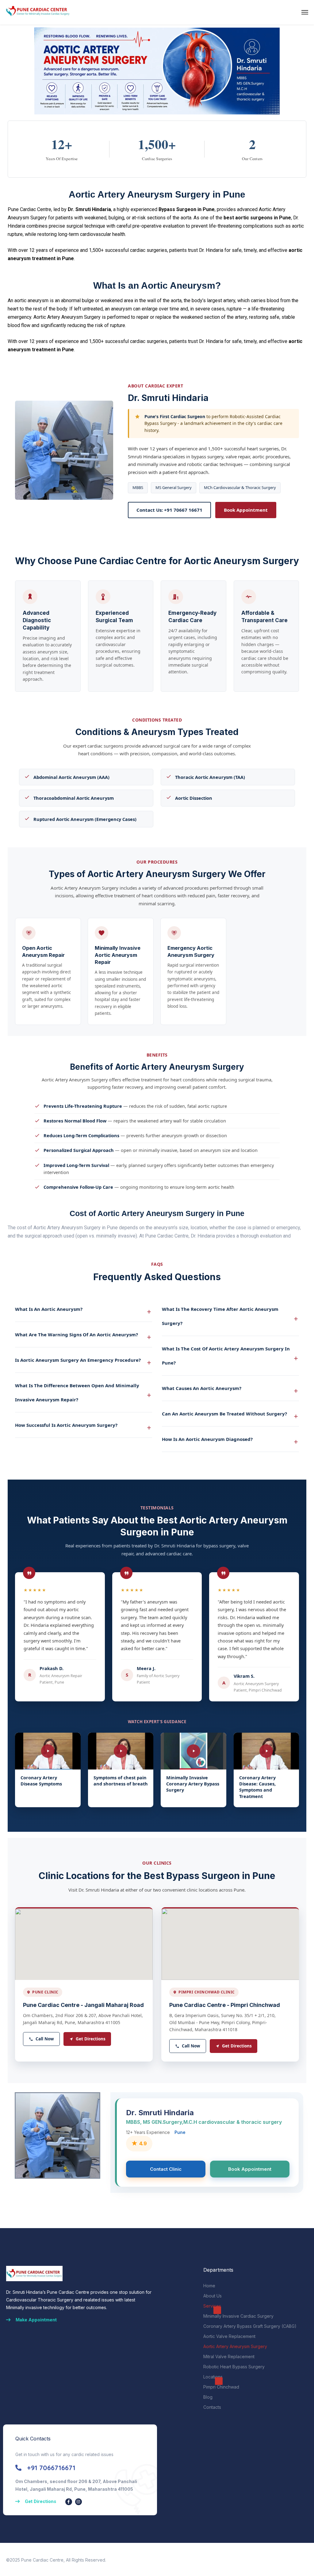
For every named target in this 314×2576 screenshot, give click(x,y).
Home (209, 2286)
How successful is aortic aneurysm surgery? (66, 1425)
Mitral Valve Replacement (229, 2357)
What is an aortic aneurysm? (49, 1309)
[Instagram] (78, 2502)
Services (212, 2306)
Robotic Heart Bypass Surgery (234, 2367)
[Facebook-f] (69, 2502)
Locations (213, 2377)
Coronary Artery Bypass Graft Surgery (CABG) (250, 2326)
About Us (213, 2296)
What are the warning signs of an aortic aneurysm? (77, 1334)
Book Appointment (246, 510)
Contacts (212, 2407)
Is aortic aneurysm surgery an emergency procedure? (78, 1360)
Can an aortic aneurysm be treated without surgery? (224, 1414)
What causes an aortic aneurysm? (202, 1388)
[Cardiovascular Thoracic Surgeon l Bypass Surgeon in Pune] (37, 12)
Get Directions (91, 2039)
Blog (208, 2397)
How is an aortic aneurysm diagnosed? (207, 1439)
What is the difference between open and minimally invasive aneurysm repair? (77, 1392)
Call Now (45, 2039)
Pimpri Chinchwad (221, 2387)
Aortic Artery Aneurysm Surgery (235, 2346)
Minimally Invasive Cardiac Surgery (238, 2316)
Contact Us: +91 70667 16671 (169, 510)
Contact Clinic (166, 2169)
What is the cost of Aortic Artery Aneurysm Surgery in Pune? (226, 1356)
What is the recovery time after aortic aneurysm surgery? (220, 1316)
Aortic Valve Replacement (229, 2336)
